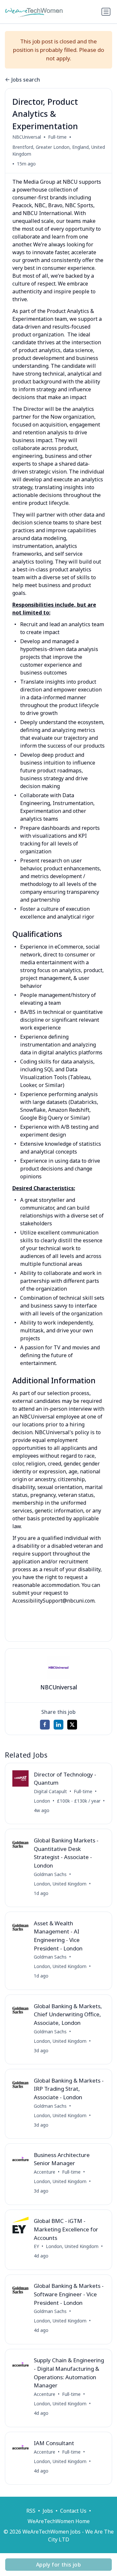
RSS (31, 2511)
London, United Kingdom (60, 1884)
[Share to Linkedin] (58, 1725)
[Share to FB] (45, 1725)
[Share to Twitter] (72, 1725)
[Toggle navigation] (106, 12)
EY (36, 2246)
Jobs (48, 2511)
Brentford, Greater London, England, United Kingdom (59, 150)
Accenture (45, 2172)
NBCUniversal (27, 137)
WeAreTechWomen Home (59, 2521)
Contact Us (73, 2511)
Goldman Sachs (50, 1874)
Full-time (57, 137)
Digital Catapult (50, 1791)
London (42, 1801)
